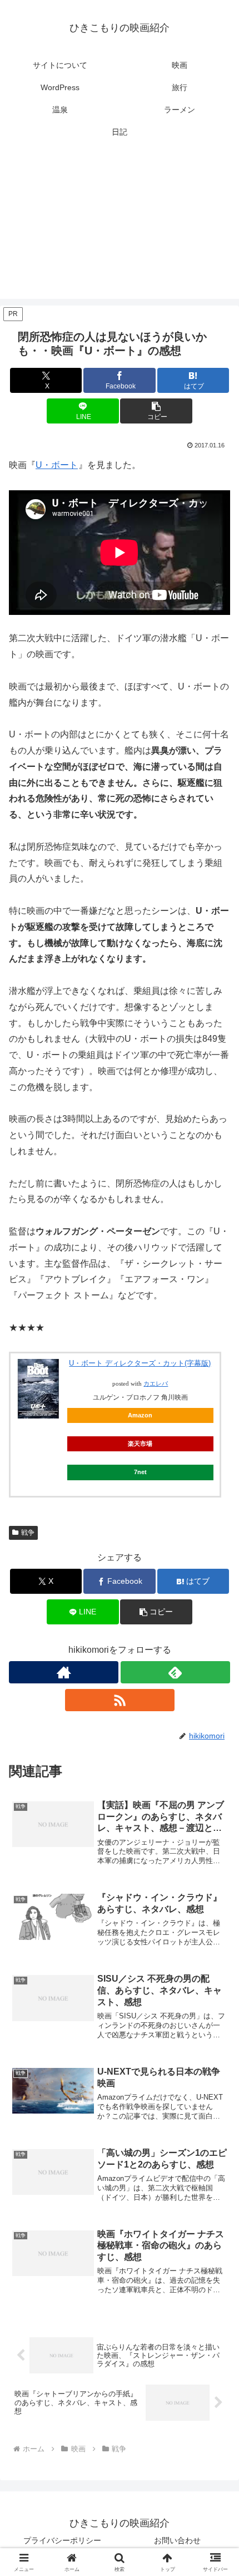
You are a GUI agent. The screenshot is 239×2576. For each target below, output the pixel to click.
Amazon (140, 1415)
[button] (156, 411)
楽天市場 (140, 1444)
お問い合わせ (177, 2540)
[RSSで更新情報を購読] (120, 1700)
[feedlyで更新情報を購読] (175, 1672)
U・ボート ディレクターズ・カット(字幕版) (140, 1363)
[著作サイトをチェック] (64, 1672)
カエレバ (156, 1384)
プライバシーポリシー (62, 2540)
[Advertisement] (120, 228)
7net (140, 1472)
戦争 (28, 1533)
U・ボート (57, 465)
